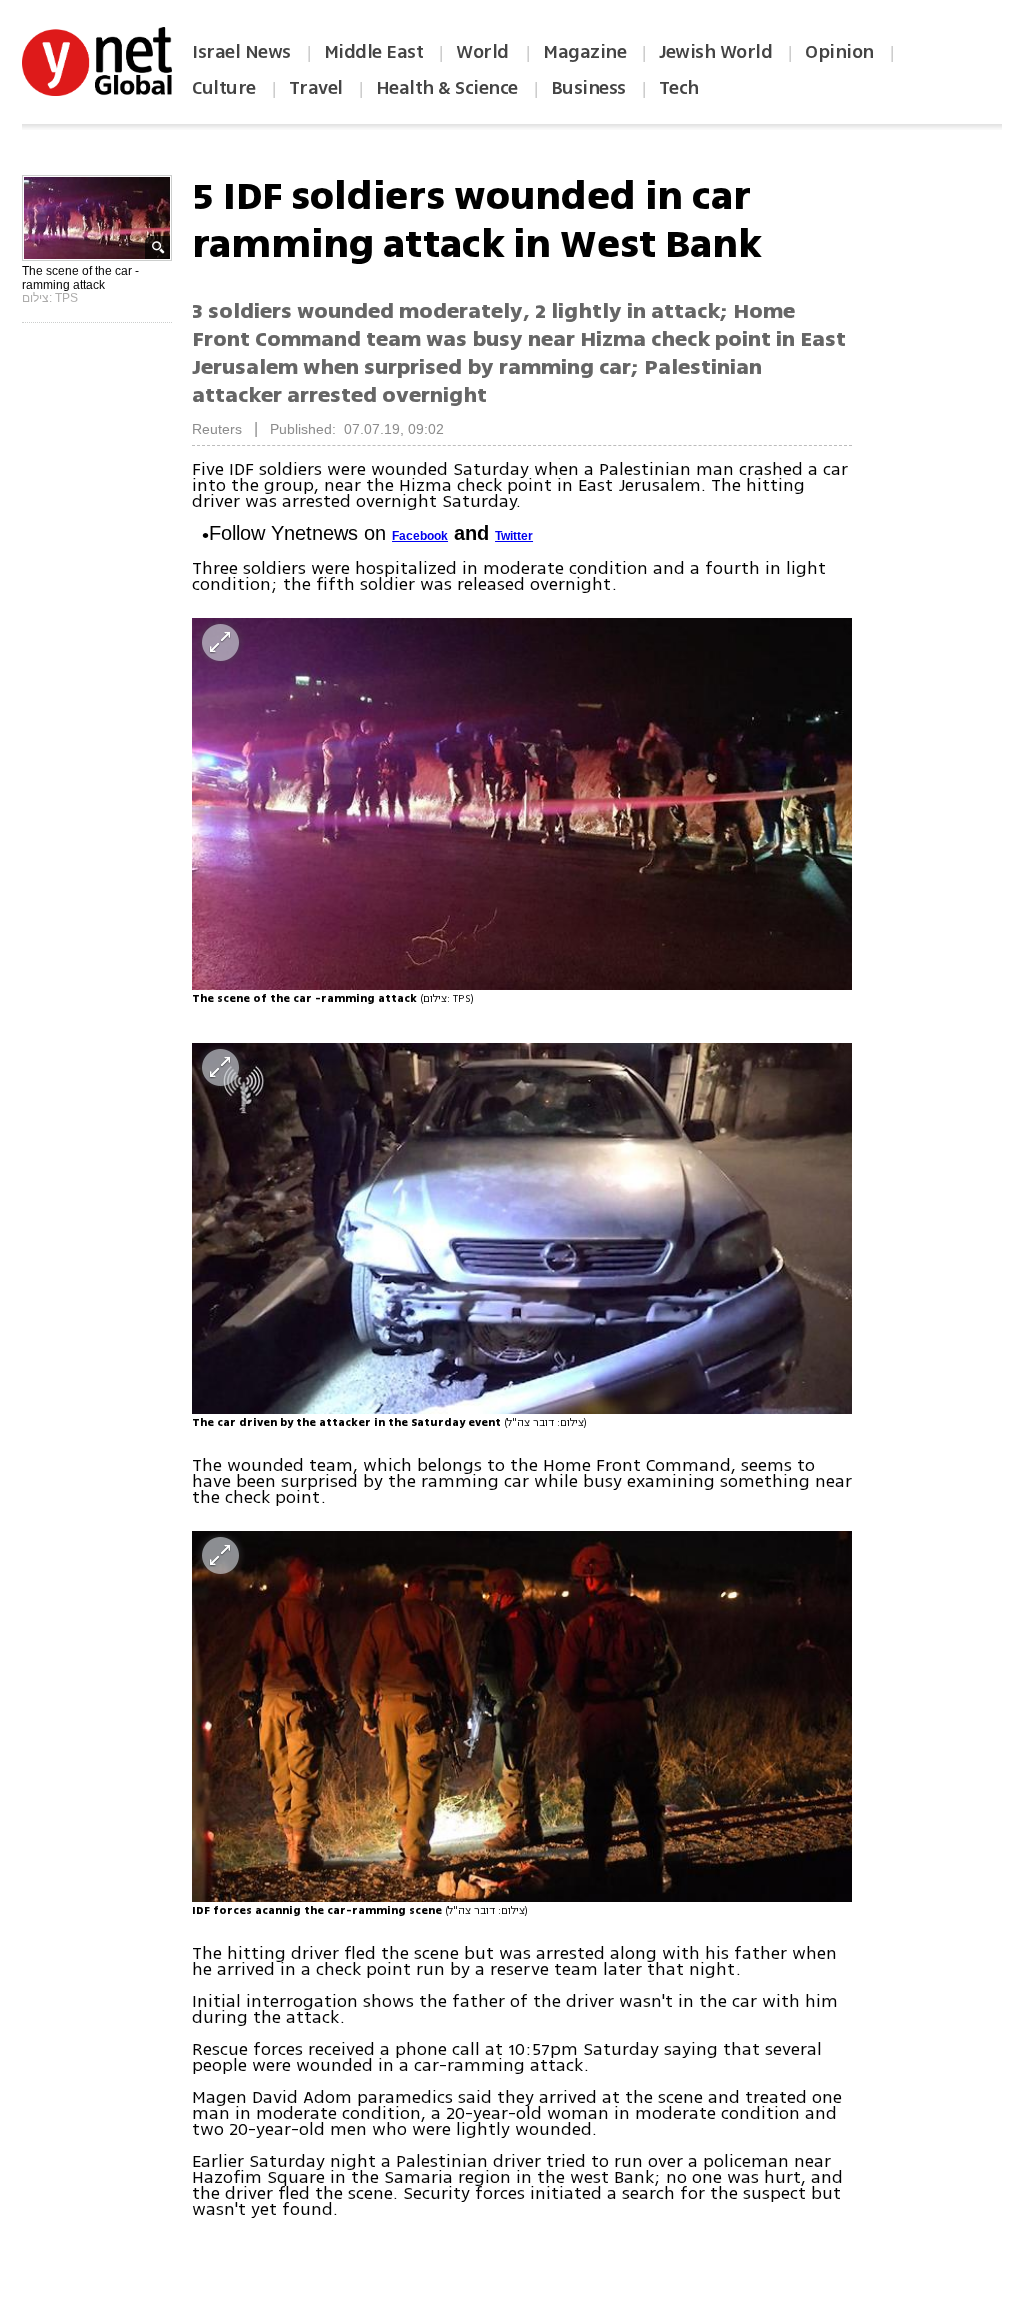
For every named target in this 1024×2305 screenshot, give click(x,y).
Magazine (584, 52)
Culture (224, 88)
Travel (316, 88)
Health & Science (447, 88)
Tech (679, 88)
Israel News (241, 52)
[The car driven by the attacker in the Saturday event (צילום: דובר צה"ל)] (522, 1228)
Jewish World (715, 52)
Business (588, 88)
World (484, 52)
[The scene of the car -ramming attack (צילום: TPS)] (522, 803)
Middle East (374, 52)
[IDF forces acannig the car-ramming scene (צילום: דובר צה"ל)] (522, 1716)
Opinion (839, 52)
